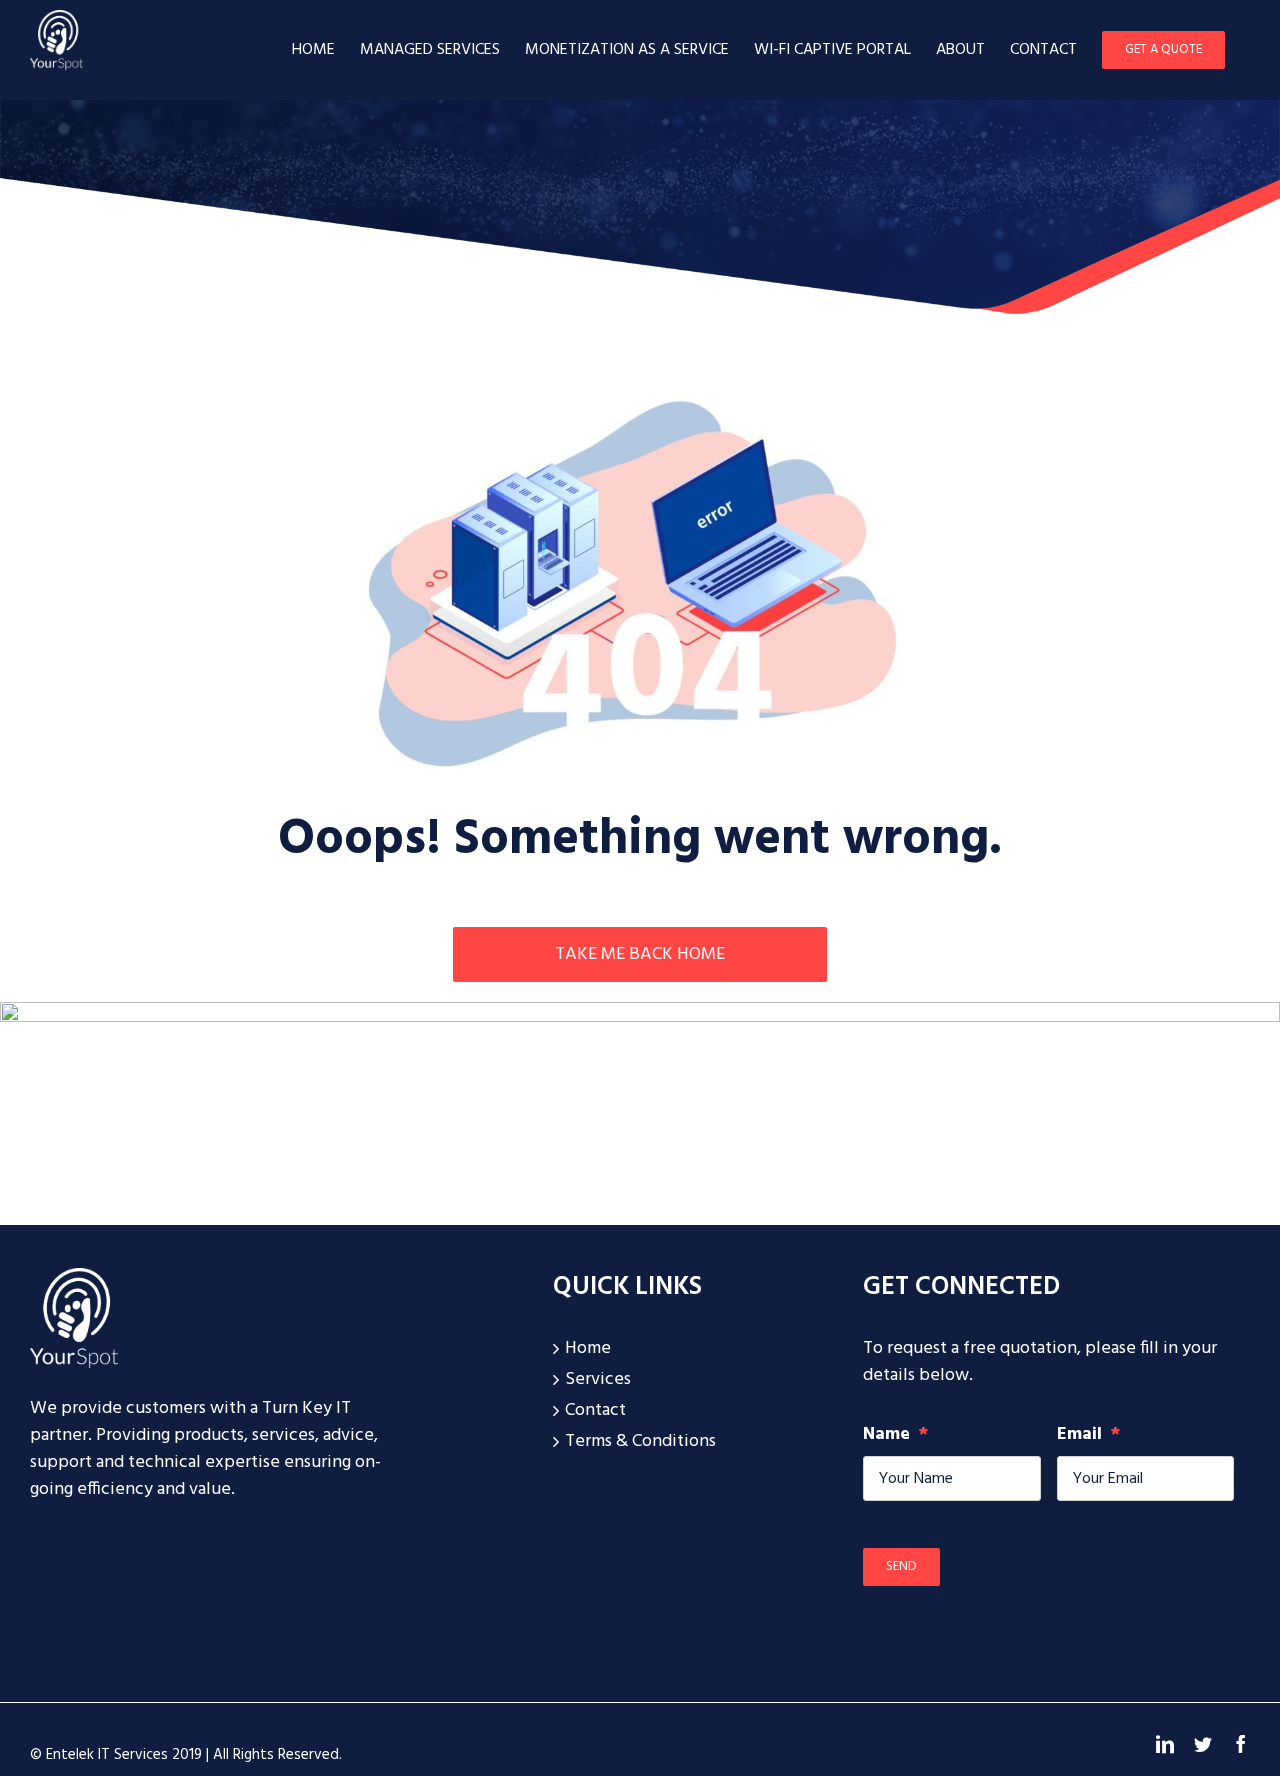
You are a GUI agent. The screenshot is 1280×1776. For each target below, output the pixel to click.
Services (598, 1379)
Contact (595, 1410)
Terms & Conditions (640, 1441)
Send (901, 1566)
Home (588, 1348)
